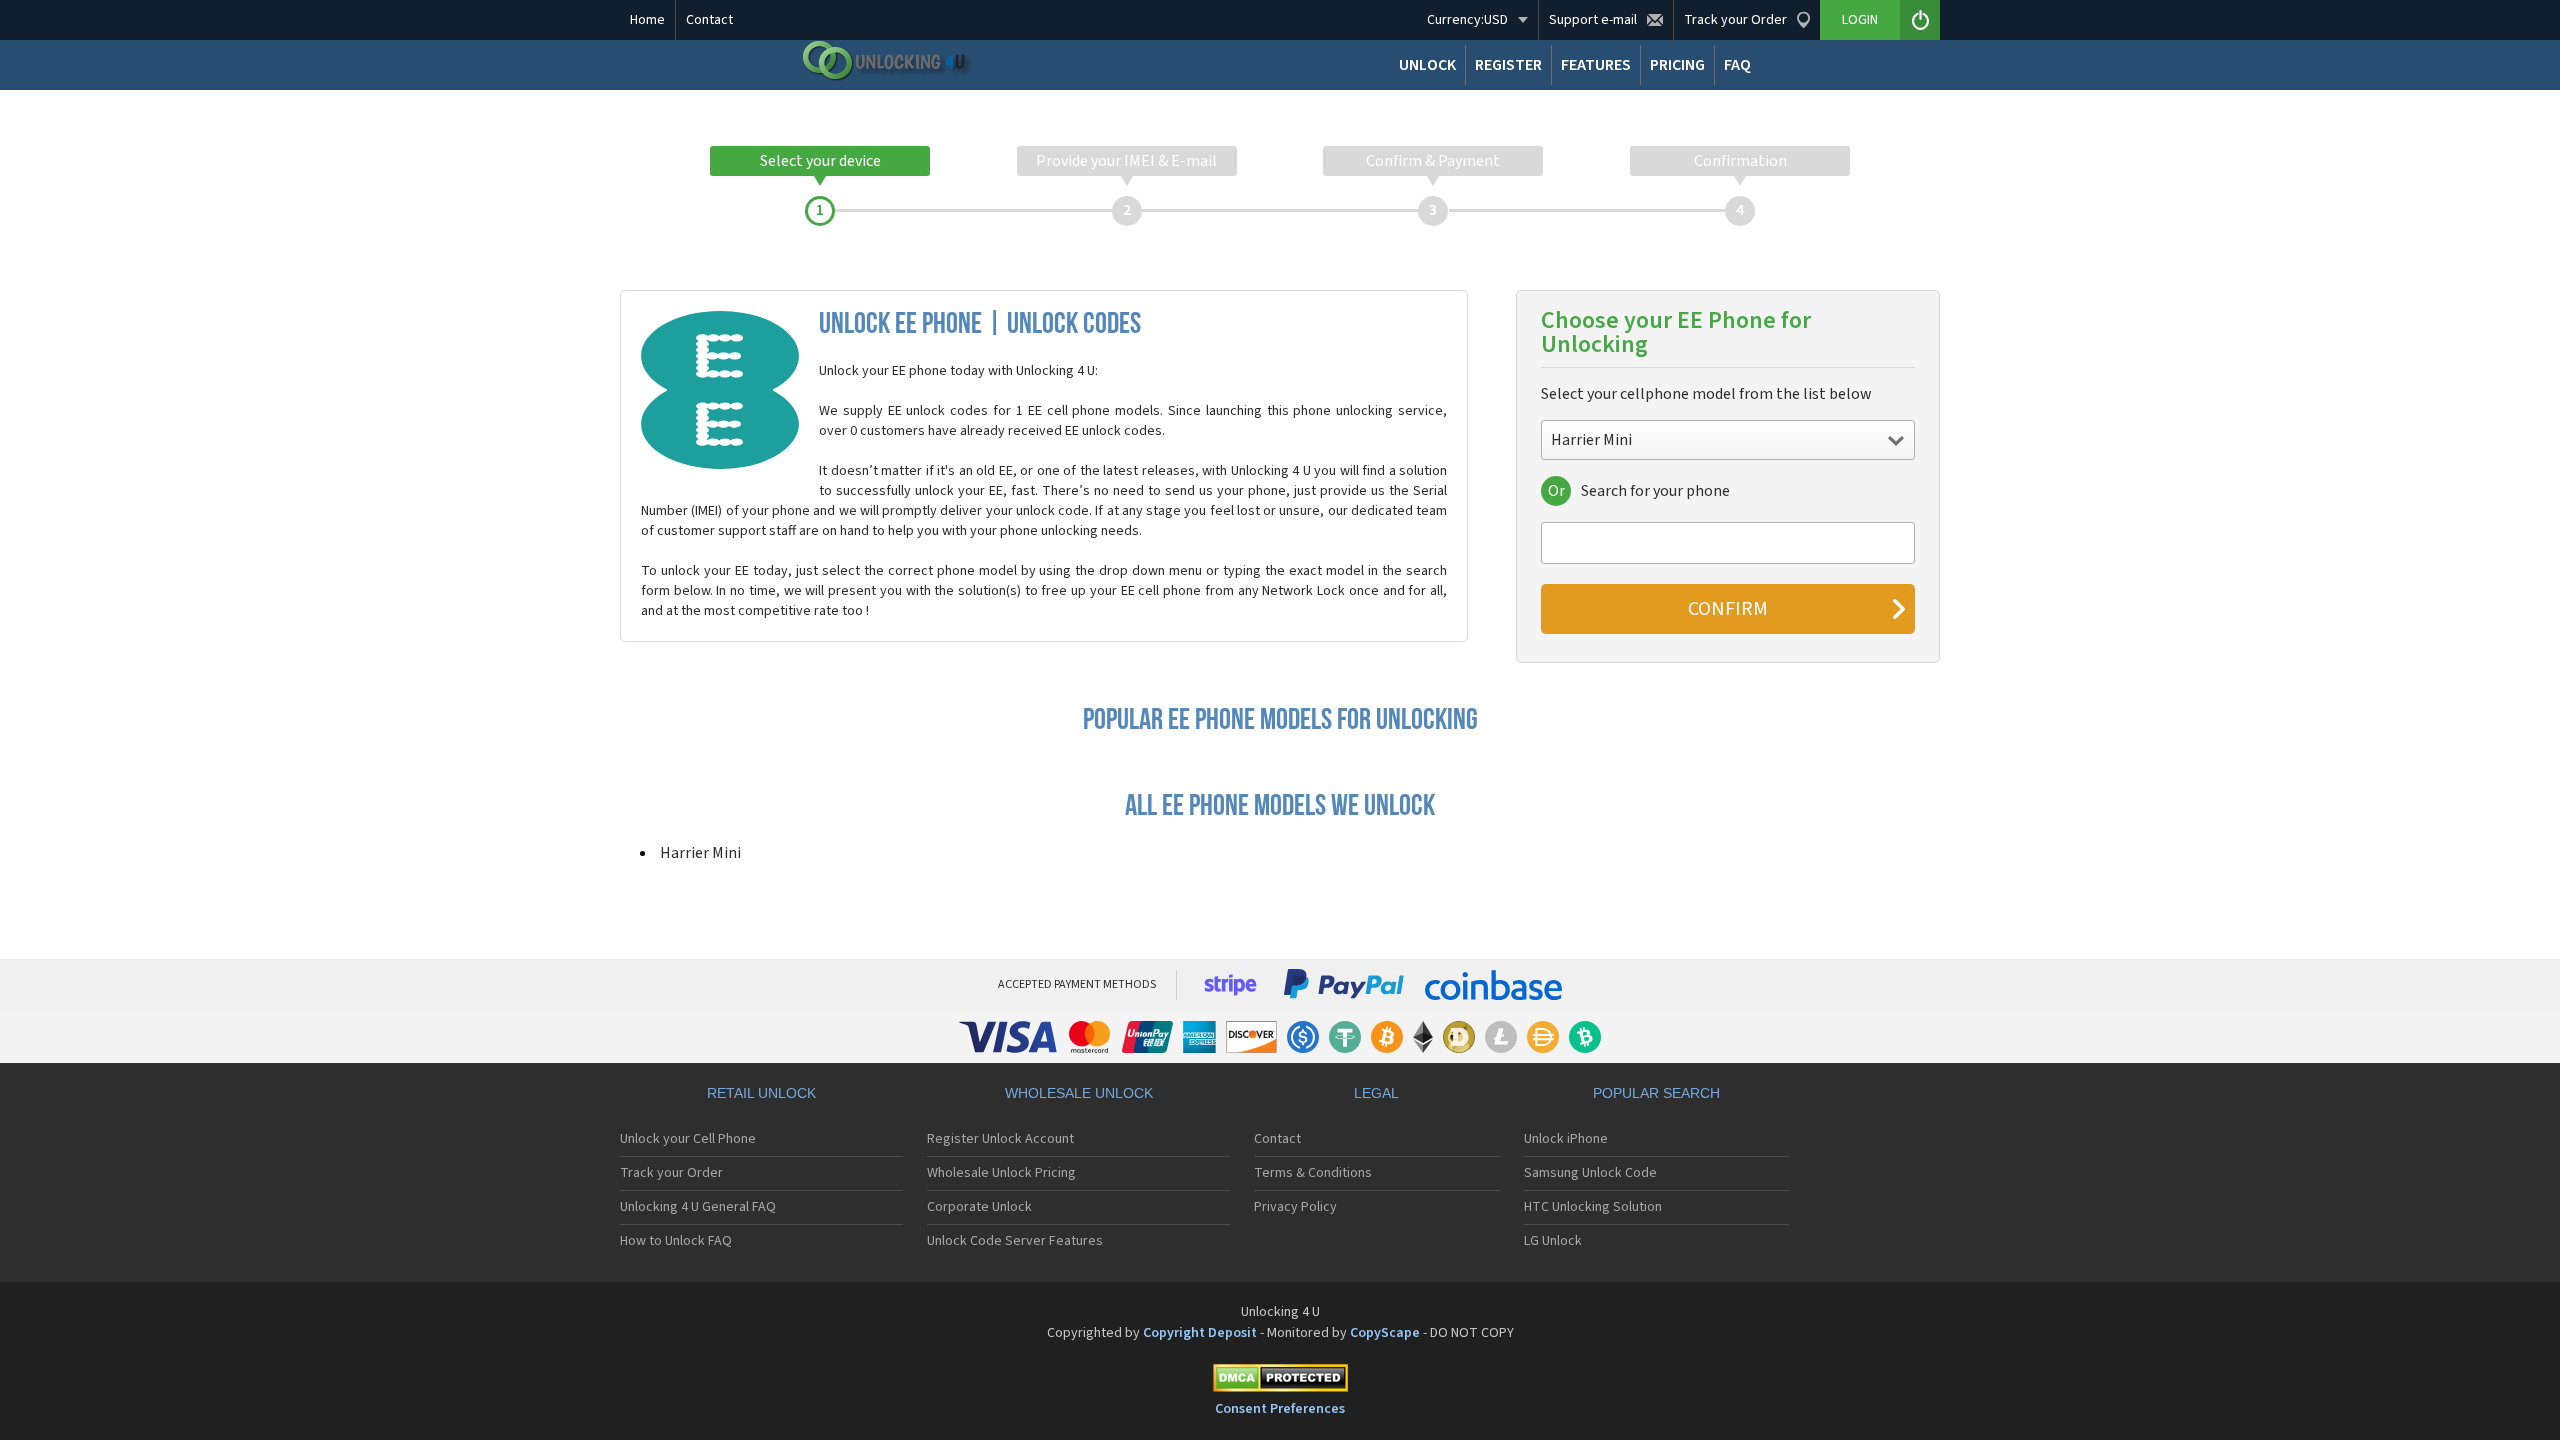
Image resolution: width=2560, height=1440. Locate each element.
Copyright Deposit (1200, 1333)
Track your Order (671, 1173)
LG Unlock (1553, 1241)
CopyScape (1385, 1333)
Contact (709, 20)
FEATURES (1596, 65)
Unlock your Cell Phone (688, 1139)
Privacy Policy (1295, 1207)
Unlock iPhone (1566, 1139)
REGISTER (1508, 65)
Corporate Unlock (979, 1207)
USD (1467, 20)
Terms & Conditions (1313, 1173)
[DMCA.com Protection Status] (1280, 1381)
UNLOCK (1427, 65)
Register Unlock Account (1000, 1139)
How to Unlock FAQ (676, 1241)
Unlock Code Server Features (1015, 1241)
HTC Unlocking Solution (1593, 1207)
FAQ (1737, 65)
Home (647, 20)
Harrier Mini (700, 853)
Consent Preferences (1280, 1409)
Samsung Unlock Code (1590, 1173)
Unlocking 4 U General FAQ (698, 1207)
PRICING (1677, 65)
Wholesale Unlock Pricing (1001, 1173)
